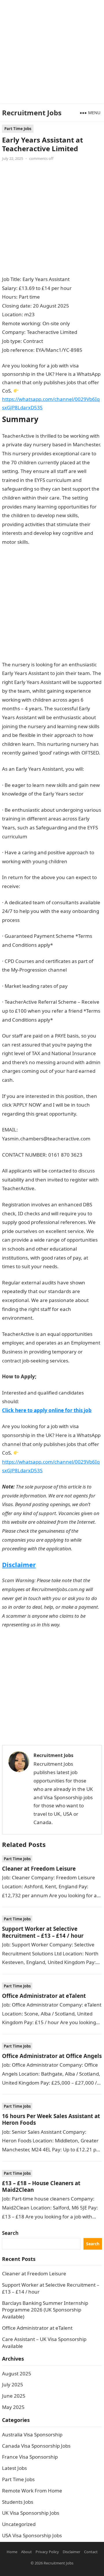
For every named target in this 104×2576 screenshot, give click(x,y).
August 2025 (17, 2373)
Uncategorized (19, 2524)
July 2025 (13, 2384)
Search (10, 2233)
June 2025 (14, 2396)
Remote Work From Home (32, 2491)
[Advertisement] (52, 52)
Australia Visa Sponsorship (32, 2434)
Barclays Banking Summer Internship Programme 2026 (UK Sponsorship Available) (45, 2310)
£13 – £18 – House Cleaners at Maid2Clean (41, 2186)
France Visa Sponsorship (30, 2457)
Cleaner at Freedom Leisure (39, 1868)
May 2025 (13, 2407)
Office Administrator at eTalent (44, 1996)
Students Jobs (18, 2502)
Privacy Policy (47, 2552)
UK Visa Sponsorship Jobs (31, 2513)
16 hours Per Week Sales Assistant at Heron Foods (51, 2119)
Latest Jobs (14, 2468)
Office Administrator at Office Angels (52, 2056)
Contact (91, 2552)
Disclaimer (19, 1565)
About (26, 2552)
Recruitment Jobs (32, 113)
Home (12, 2552)
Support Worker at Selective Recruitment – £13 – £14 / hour (43, 1932)
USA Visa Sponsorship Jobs (32, 2535)
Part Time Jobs (18, 129)
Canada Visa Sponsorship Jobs (36, 2446)
